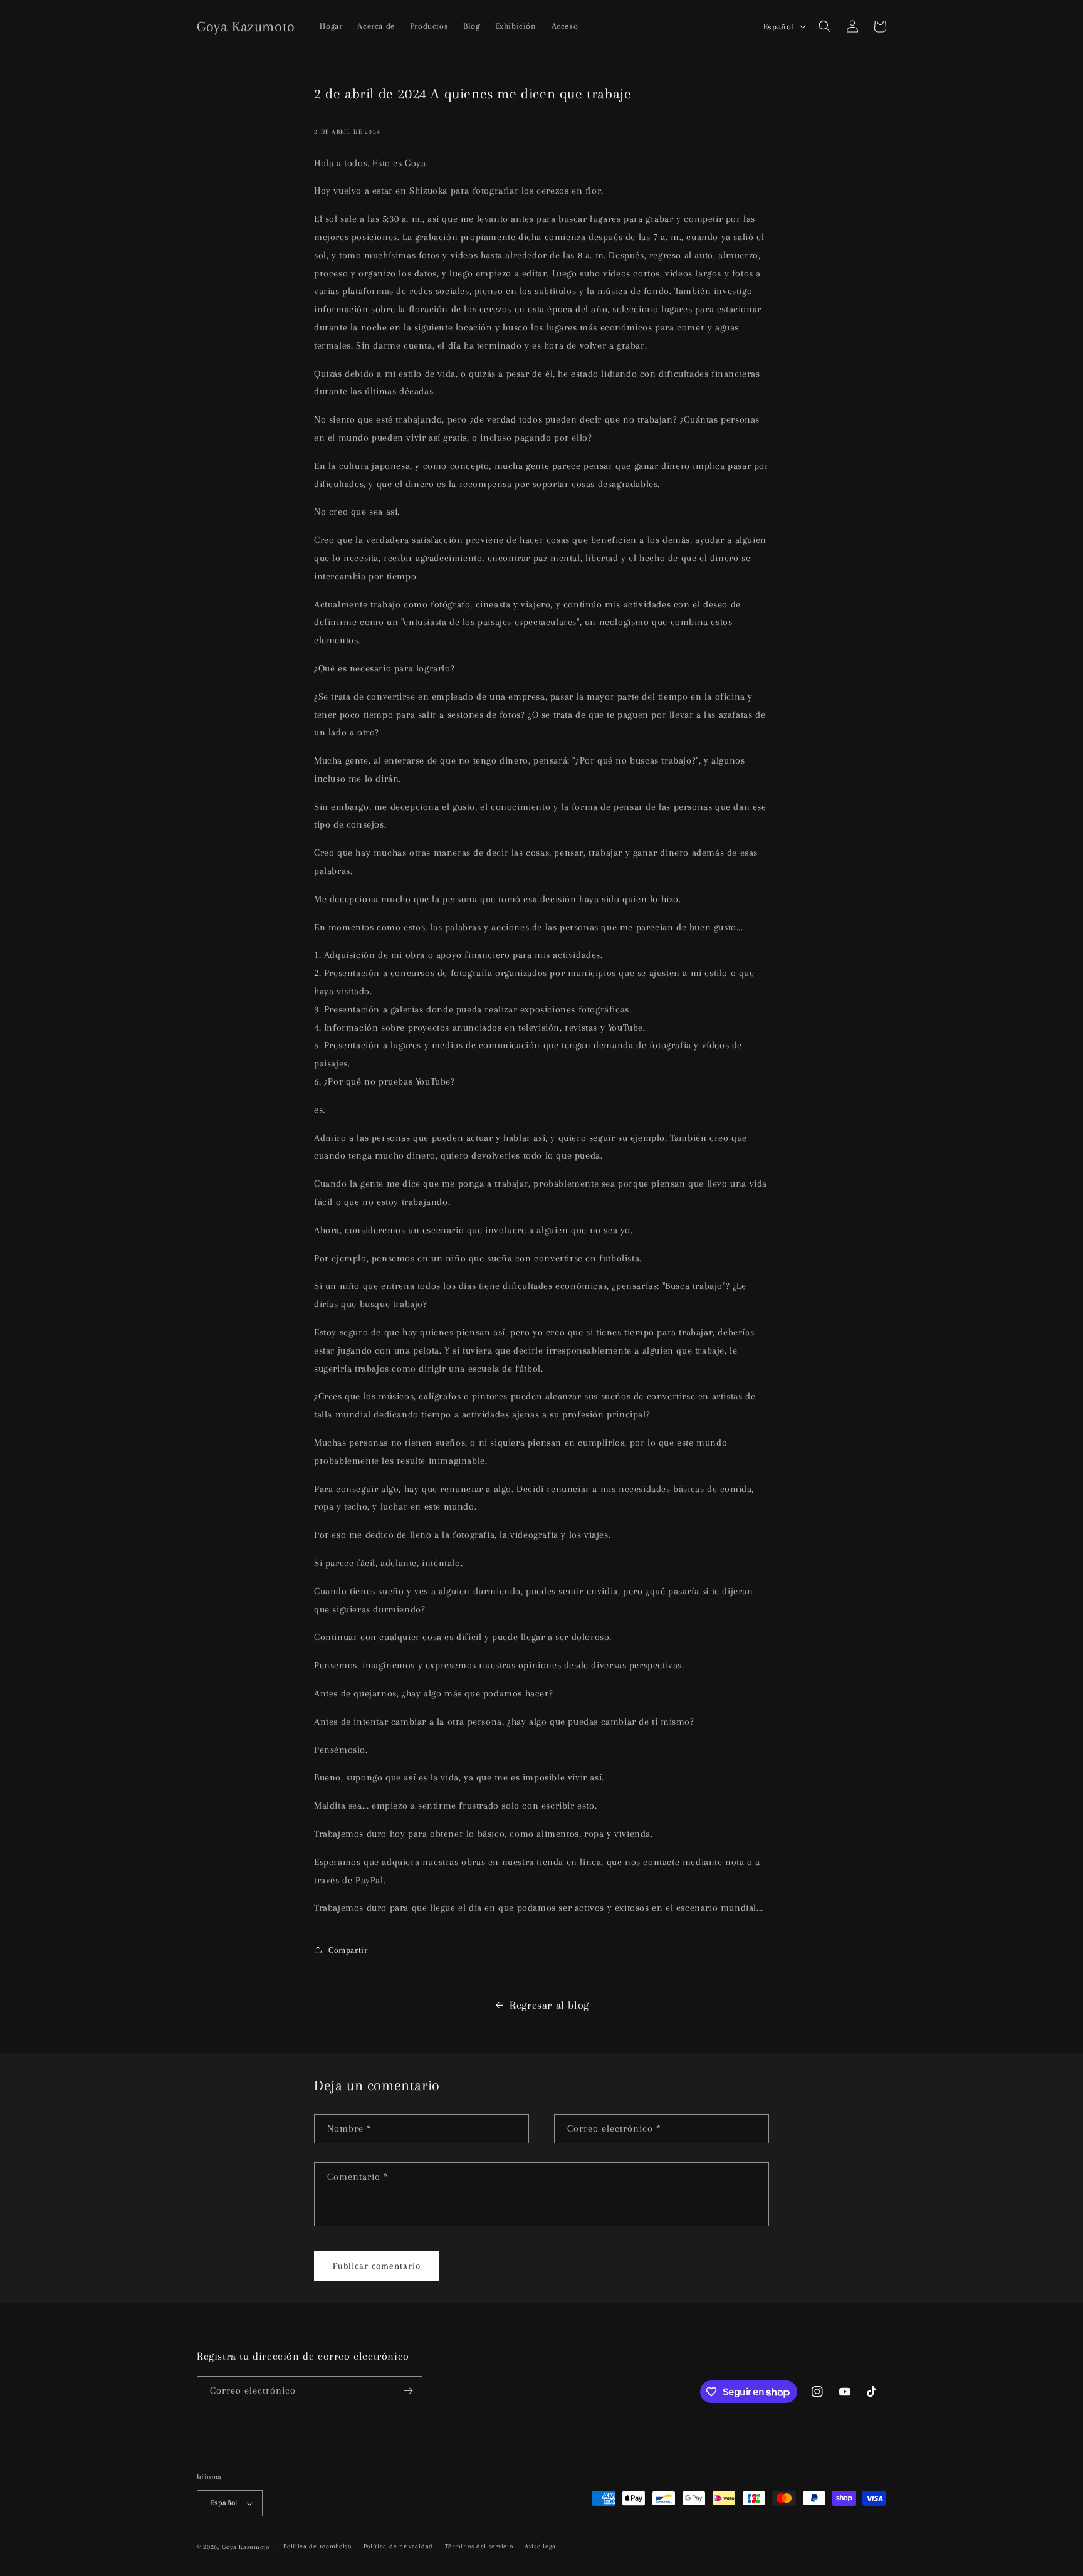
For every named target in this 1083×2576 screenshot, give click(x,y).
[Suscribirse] (408, 2391)
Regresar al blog (549, 2005)
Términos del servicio (479, 2546)
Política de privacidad (398, 2546)
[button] (825, 26)
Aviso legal (541, 2546)
